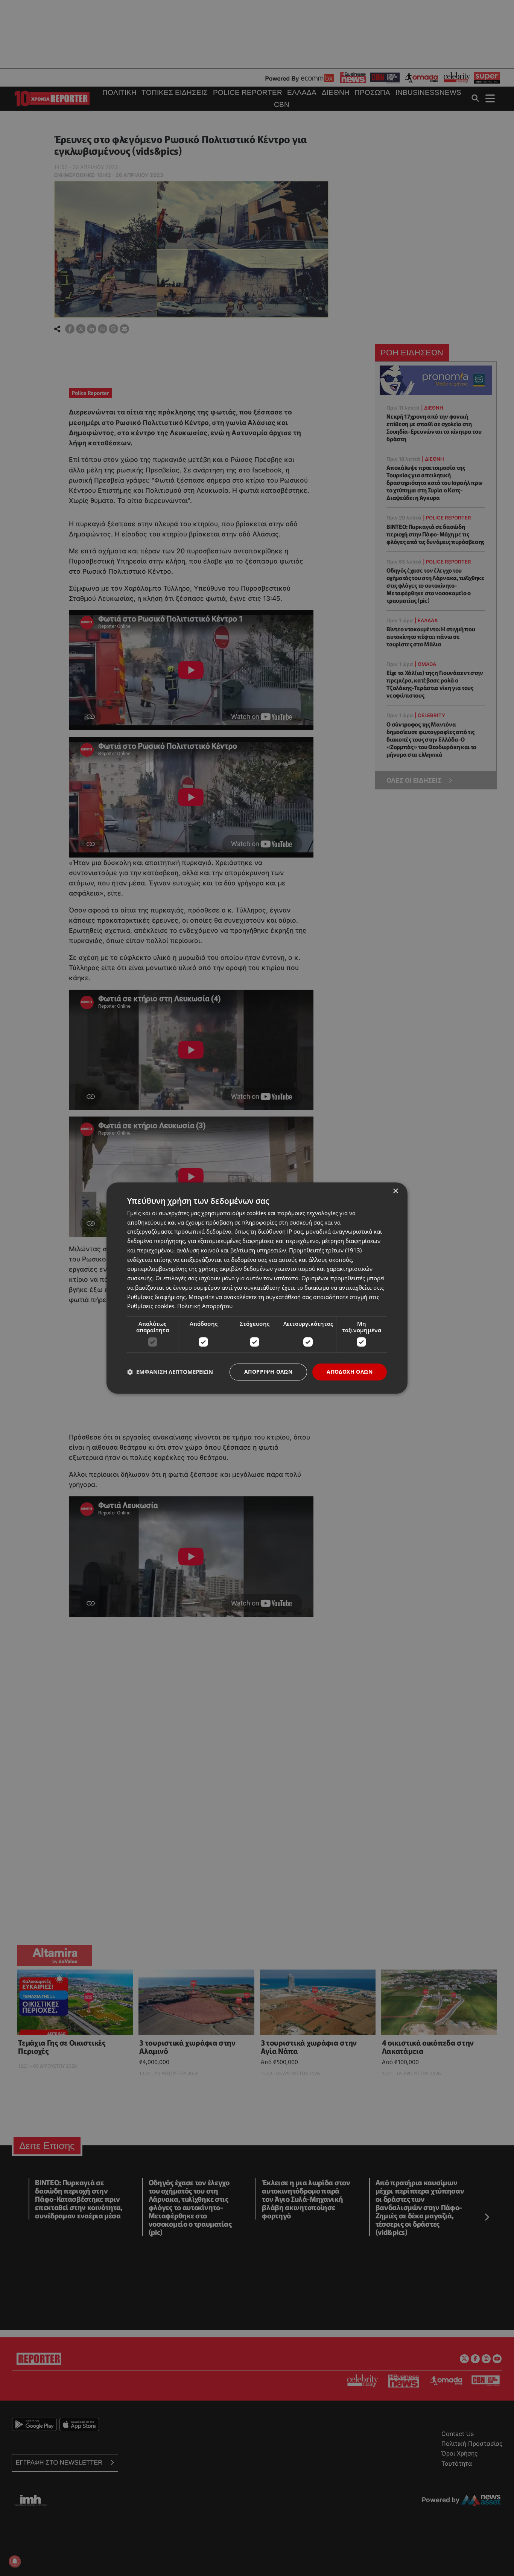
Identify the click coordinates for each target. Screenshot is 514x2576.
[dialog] (257, 1288)
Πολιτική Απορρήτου (205, 1306)
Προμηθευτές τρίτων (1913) (325, 1250)
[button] (170, 1372)
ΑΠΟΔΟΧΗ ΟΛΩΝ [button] (350, 1372)
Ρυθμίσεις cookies (151, 1306)
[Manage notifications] (15, 2561)
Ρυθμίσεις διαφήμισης (156, 1297)
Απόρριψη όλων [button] (268, 1372)
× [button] (395, 1191)
